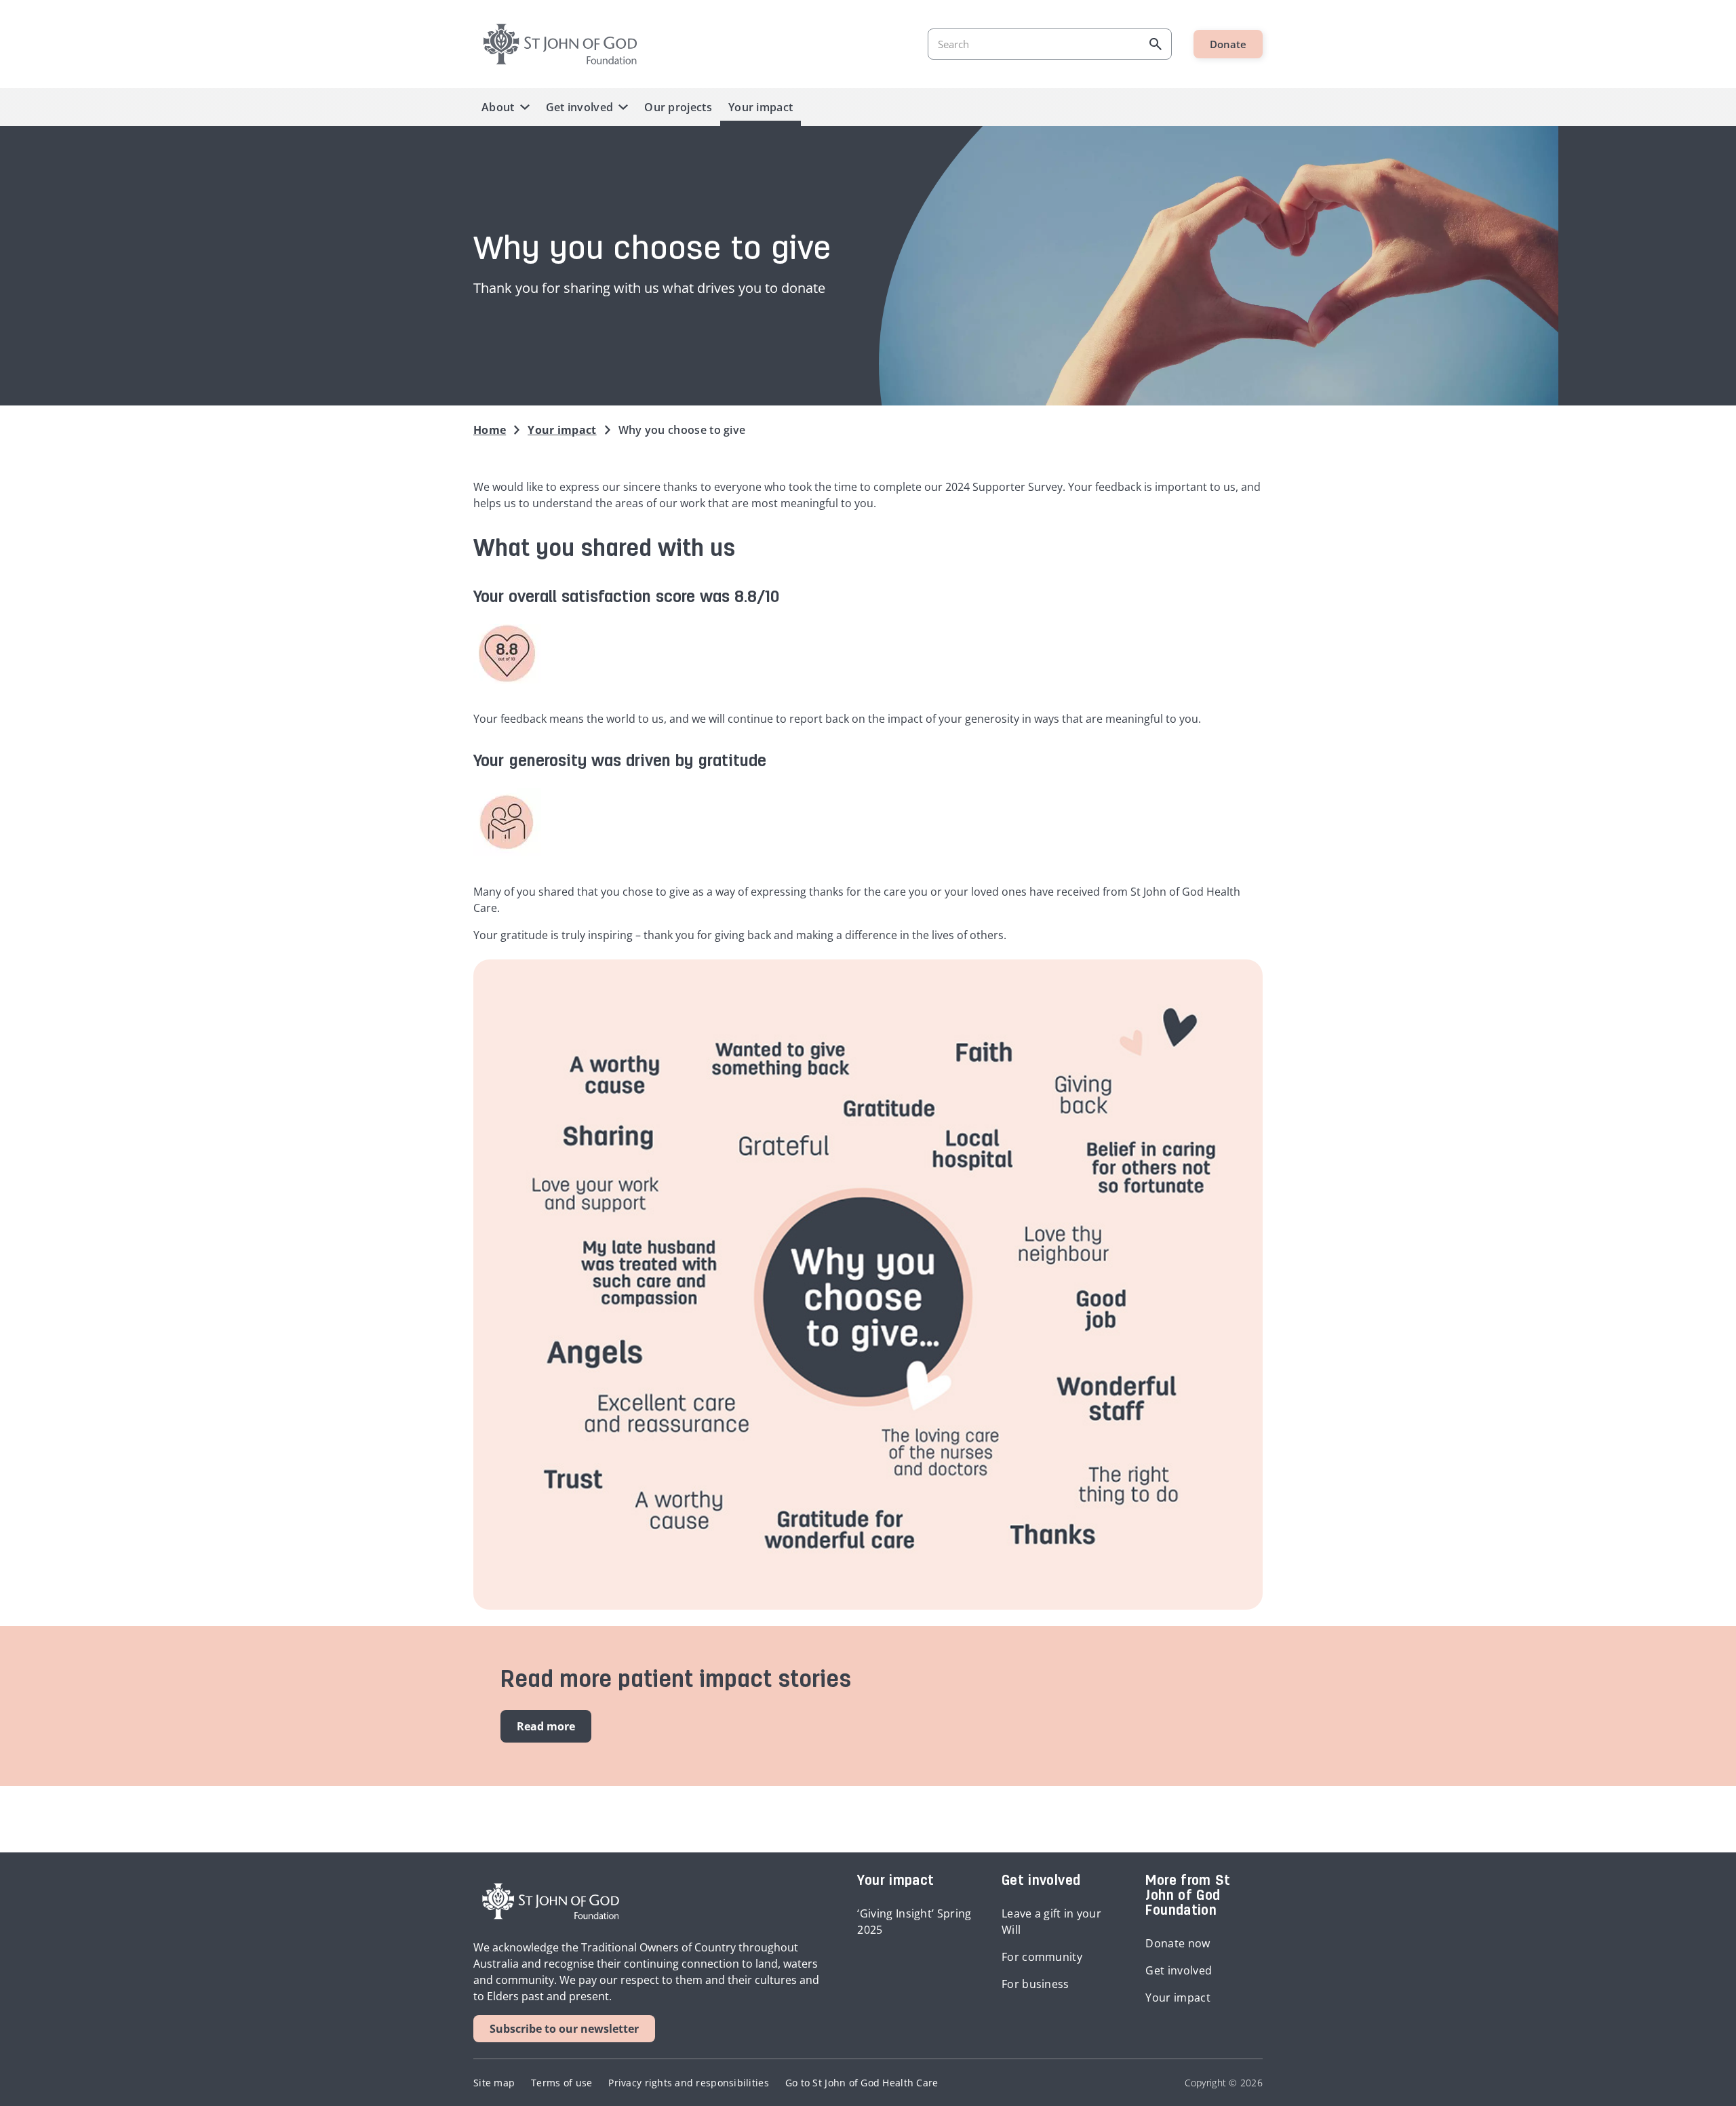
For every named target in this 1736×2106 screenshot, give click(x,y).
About (498, 107)
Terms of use (561, 2083)
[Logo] (560, 44)
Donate (1228, 44)
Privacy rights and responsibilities (688, 2083)
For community (1042, 1957)
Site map (494, 2083)
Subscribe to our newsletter (564, 2029)
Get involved (580, 107)
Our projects (678, 107)
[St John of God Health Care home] (551, 1901)
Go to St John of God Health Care (862, 2083)
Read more (546, 1726)
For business (1035, 1984)
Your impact (761, 107)
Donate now (1178, 1943)
